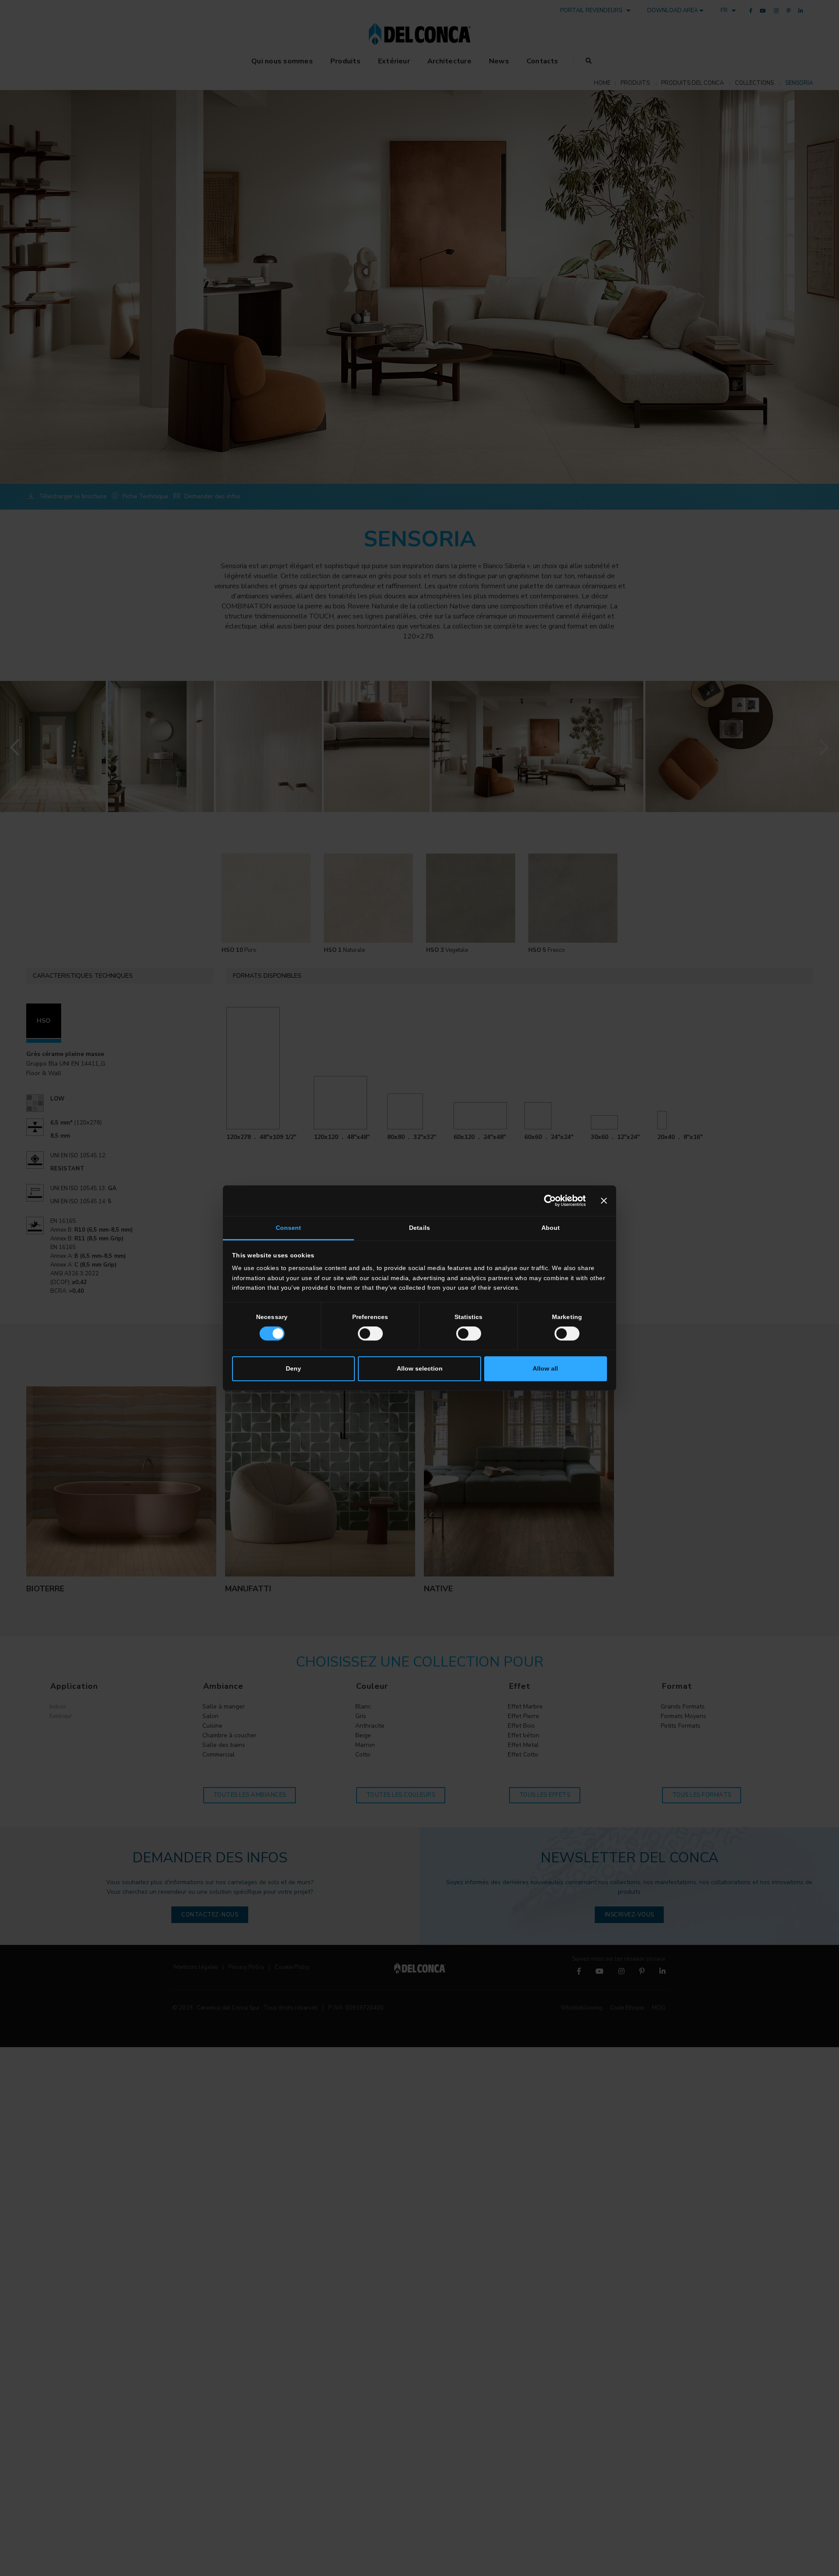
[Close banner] (604, 1201)
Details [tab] (419, 1228)
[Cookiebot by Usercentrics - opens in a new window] (547, 1201)
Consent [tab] (289, 1228)
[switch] (370, 1333)
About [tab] (551, 1228)
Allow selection (420, 1369)
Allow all (545, 1369)
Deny (293, 1369)
